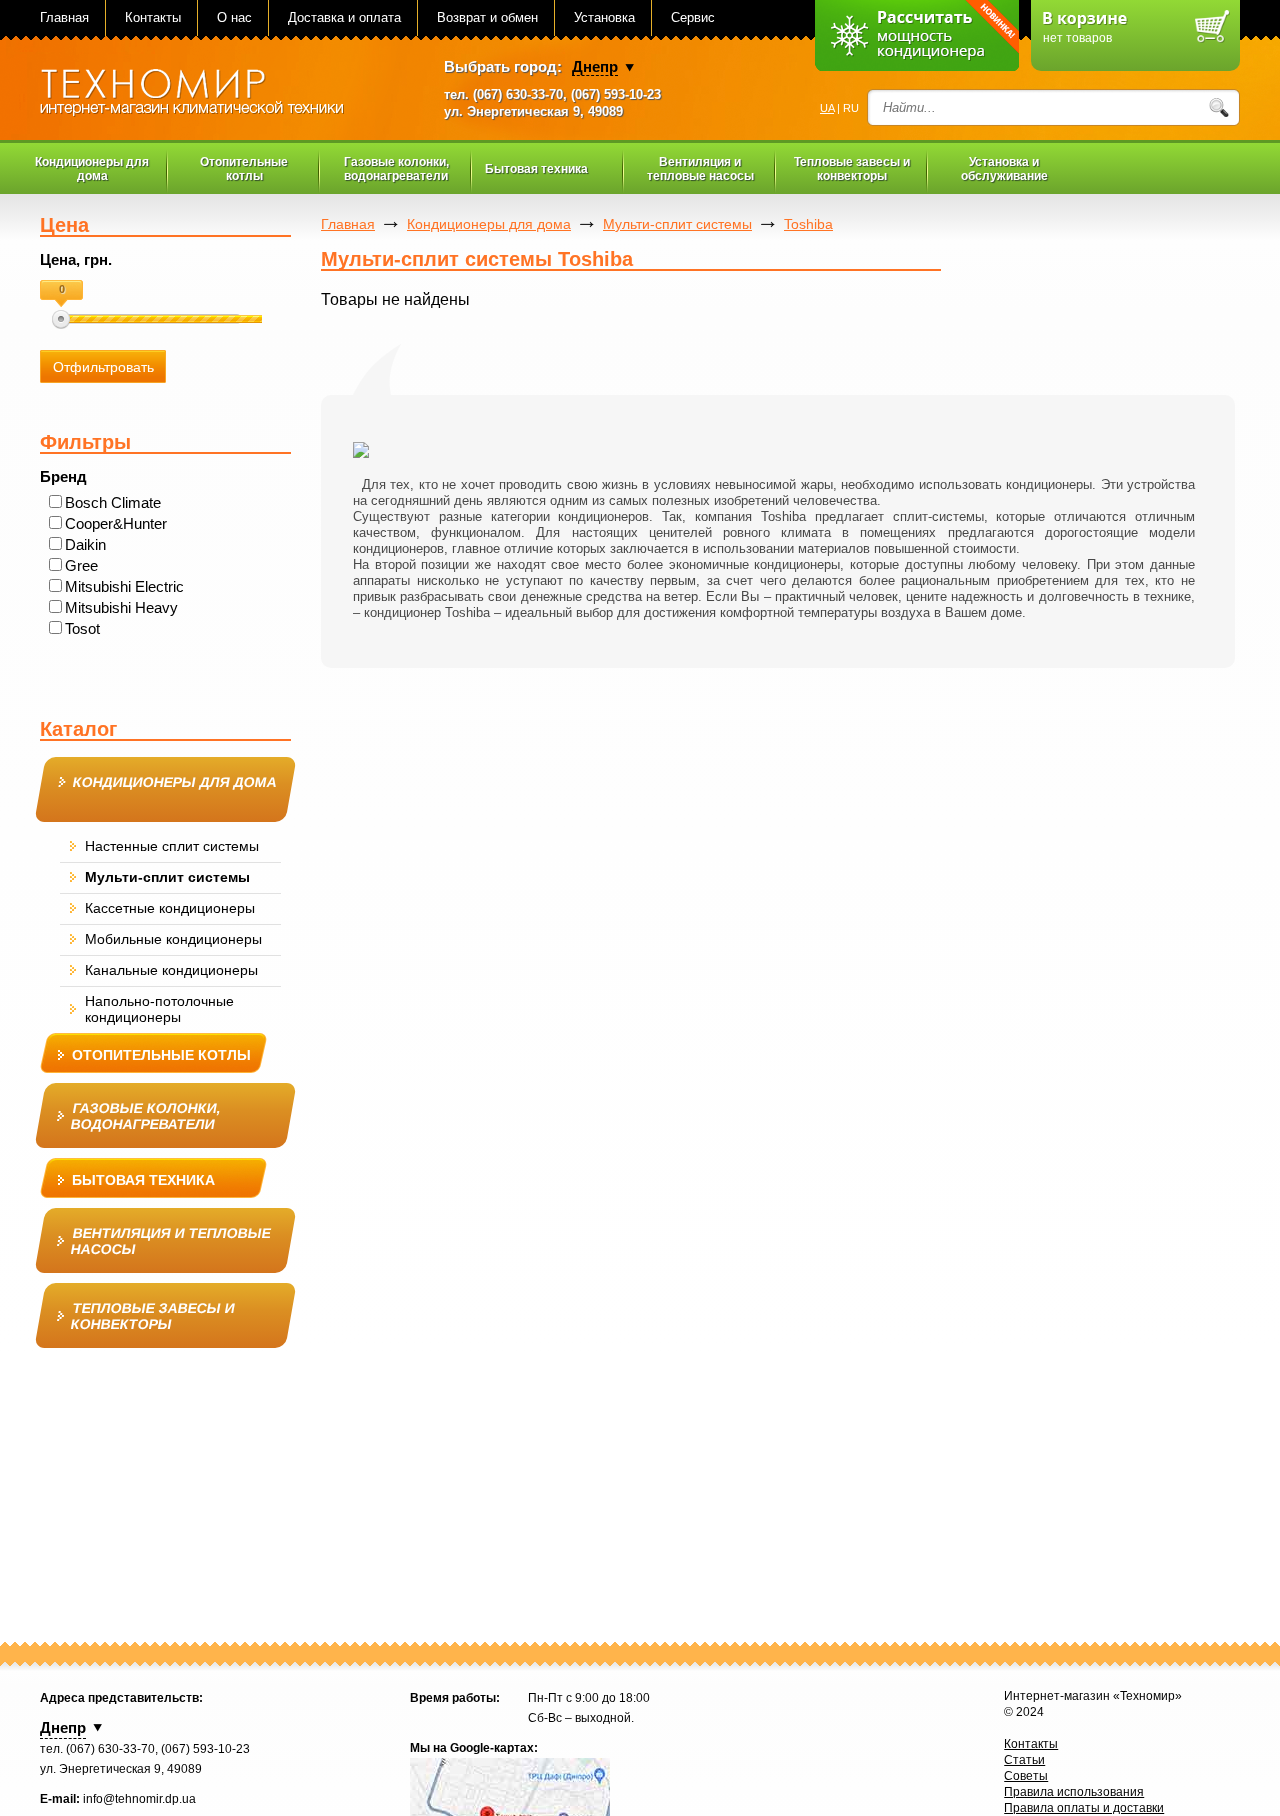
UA (827, 108)
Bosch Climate (113, 502)
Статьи (1024, 1760)
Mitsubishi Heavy (121, 607)
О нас (234, 17)
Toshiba (808, 224)
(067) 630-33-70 (518, 94)
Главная (64, 17)
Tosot (82, 628)
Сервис (693, 17)
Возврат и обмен (487, 17)
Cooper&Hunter (116, 523)
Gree (81, 565)
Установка (604, 17)
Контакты (153, 17)
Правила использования (1074, 1792)
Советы (1026, 1776)
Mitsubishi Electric (124, 586)
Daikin (85, 544)
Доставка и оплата (344, 17)
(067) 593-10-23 (616, 94)
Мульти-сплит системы (677, 224)
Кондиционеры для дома (489, 224)
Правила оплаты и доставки (1084, 1808)
